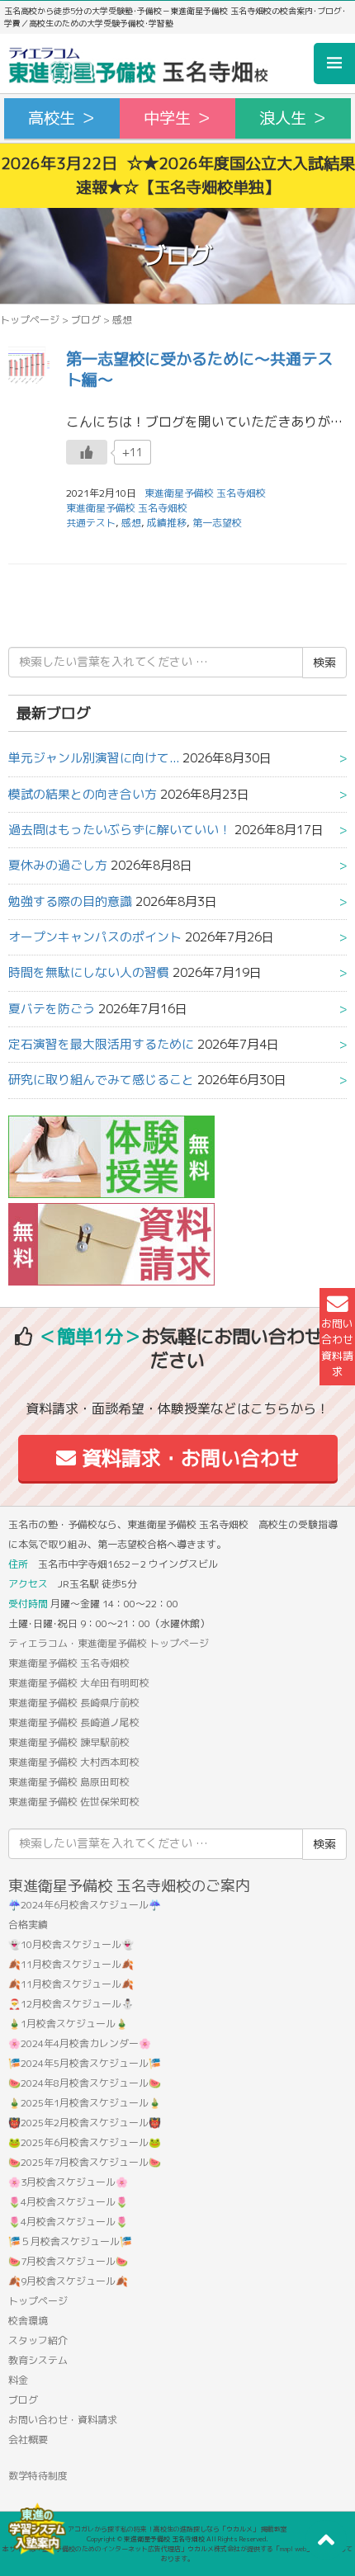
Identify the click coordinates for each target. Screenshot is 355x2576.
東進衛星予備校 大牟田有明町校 (79, 1683)
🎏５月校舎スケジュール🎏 (70, 2241)
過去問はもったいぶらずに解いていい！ (120, 830)
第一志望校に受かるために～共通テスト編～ (199, 369)
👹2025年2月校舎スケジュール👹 (85, 2123)
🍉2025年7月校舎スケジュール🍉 (85, 2162)
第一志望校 (217, 523)
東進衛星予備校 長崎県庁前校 (74, 1703)
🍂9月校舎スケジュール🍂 (68, 2281)
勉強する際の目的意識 (70, 901)
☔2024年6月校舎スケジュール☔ (85, 1905)
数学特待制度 (38, 2476)
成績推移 (167, 523)
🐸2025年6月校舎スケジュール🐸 (85, 2142)
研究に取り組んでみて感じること (101, 1080)
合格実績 (28, 1925)
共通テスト (91, 523)
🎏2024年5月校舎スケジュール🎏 (85, 2063)
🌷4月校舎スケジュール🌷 (68, 2202)
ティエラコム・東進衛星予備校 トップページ (109, 1643)
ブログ (86, 320)
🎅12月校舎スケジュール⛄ (71, 2004)
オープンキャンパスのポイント (95, 937)
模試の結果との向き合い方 (83, 794)
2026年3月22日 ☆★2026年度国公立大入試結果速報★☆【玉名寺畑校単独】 (178, 175)
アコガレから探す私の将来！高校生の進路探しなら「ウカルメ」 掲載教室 (177, 2529)
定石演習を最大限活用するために (101, 1044)
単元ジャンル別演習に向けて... (94, 758)
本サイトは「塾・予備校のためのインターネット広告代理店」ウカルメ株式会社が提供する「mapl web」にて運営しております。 (177, 2554)
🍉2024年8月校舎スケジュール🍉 (85, 2083)
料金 (18, 2380)
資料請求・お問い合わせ (188, 1458)
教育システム (38, 2360)
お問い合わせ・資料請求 (63, 2420)
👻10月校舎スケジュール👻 (71, 1944)
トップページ (30, 320)
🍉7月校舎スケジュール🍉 (68, 2261)
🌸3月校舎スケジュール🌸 (68, 2182)
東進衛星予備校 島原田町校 (69, 1782)
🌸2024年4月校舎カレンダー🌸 (80, 2043)
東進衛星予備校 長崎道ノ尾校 (74, 1722)
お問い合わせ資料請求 (337, 1347)
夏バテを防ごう (52, 1009)
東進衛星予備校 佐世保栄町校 (74, 1802)
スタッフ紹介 (38, 2340)
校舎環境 (28, 2321)
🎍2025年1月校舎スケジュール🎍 (85, 2103)
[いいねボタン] (87, 452)
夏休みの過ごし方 (58, 865)
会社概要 (28, 2439)
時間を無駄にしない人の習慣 (89, 972)
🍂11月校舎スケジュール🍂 (71, 1964)
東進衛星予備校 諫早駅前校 (69, 1742)
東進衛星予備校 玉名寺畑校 (127, 508)
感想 (131, 523)
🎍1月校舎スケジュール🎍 (68, 2024)
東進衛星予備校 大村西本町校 (74, 1762)
